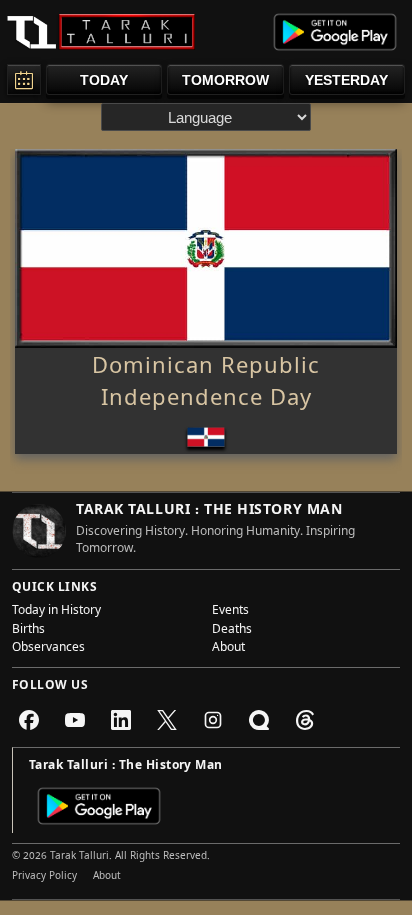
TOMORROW (225, 80)
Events (230, 612)
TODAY (104, 80)
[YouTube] (75, 720)
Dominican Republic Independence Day (206, 385)
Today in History (56, 612)
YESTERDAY (346, 80)
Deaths (232, 631)
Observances (48, 649)
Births (28, 631)
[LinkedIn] (121, 720)
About (228, 649)
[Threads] (305, 720)
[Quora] (259, 720)
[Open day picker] (24, 79)
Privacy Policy (44, 877)
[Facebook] (29, 720)
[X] (167, 720)
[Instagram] (213, 720)
